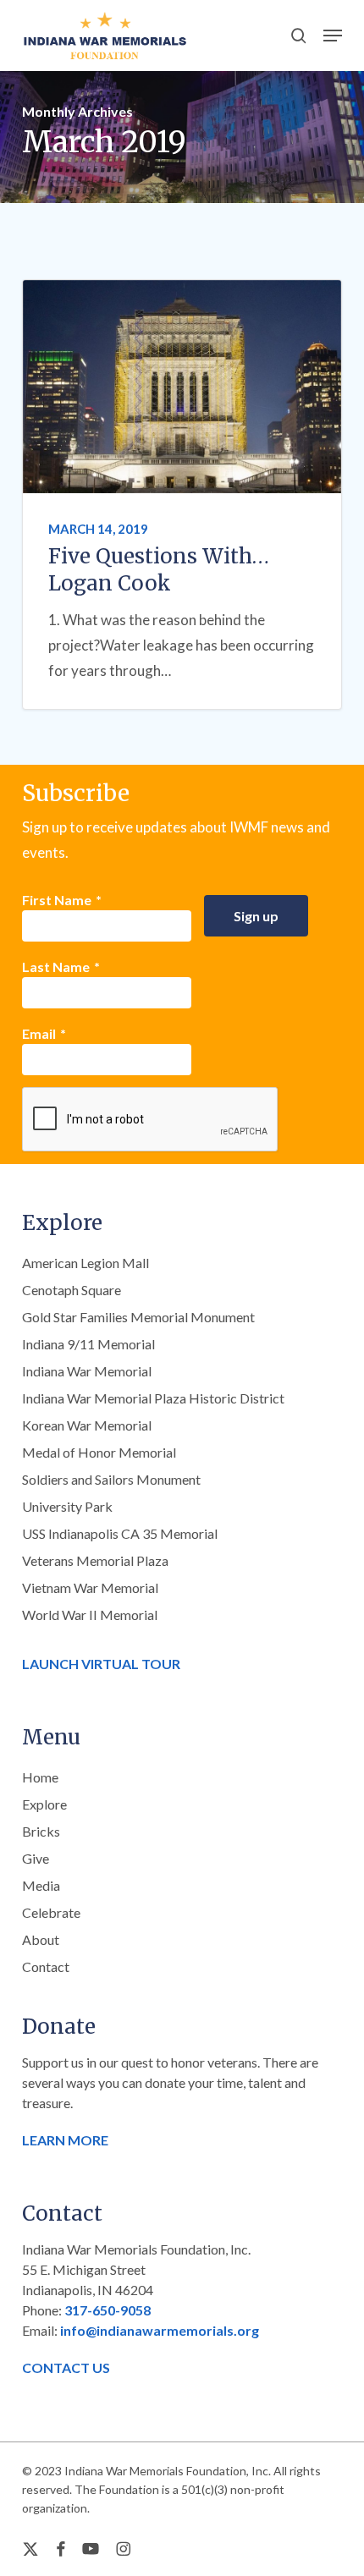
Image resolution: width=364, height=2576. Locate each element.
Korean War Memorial (87, 1425)
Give (36, 1858)
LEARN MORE (65, 2140)
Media (41, 1885)
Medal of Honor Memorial (99, 1452)
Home (40, 1777)
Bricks (41, 1831)
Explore (44, 1804)
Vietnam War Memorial (90, 1587)
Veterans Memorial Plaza (95, 1560)
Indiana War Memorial (87, 1371)
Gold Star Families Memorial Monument (138, 1317)
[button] (333, 36)
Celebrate (51, 1912)
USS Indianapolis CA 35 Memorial (120, 1533)
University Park (67, 1506)
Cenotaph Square (72, 1290)
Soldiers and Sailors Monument (111, 1479)
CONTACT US (66, 2367)
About (41, 1939)
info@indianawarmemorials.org (160, 2330)
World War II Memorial (90, 1615)
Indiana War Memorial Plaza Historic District (153, 1398)
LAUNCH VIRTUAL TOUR (101, 1664)
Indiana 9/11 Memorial (88, 1344)
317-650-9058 (108, 2310)
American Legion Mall (85, 1263)
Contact (46, 1966)
